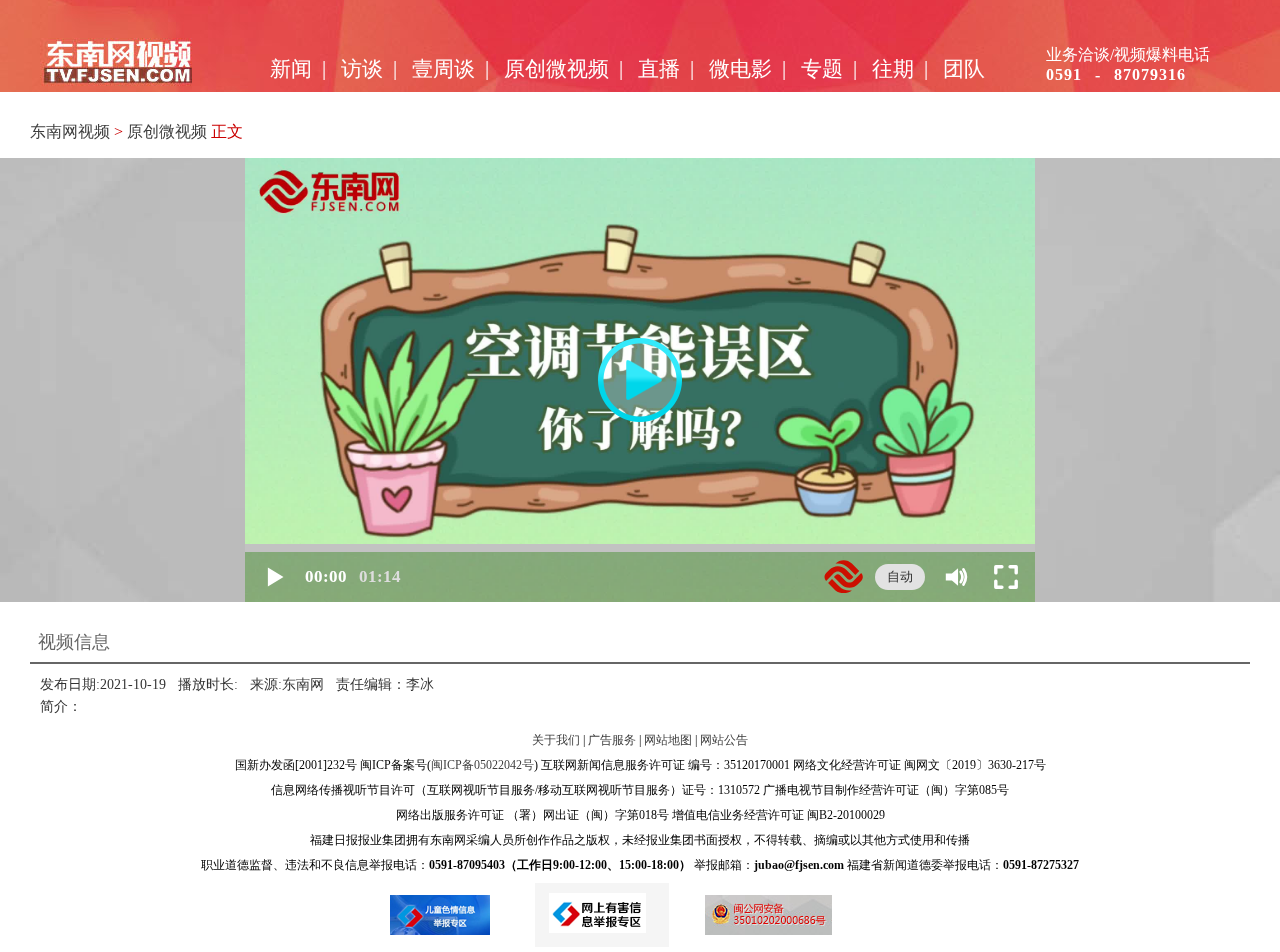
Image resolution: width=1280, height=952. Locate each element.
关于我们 (556, 740)
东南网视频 (70, 131)
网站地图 (668, 740)
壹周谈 (443, 69)
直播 (659, 69)
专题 (822, 69)
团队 (964, 69)
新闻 (291, 69)
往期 (893, 69)
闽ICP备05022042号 (482, 765)
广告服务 (612, 740)
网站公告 (724, 740)
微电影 (740, 69)
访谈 (362, 69)
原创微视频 (556, 69)
